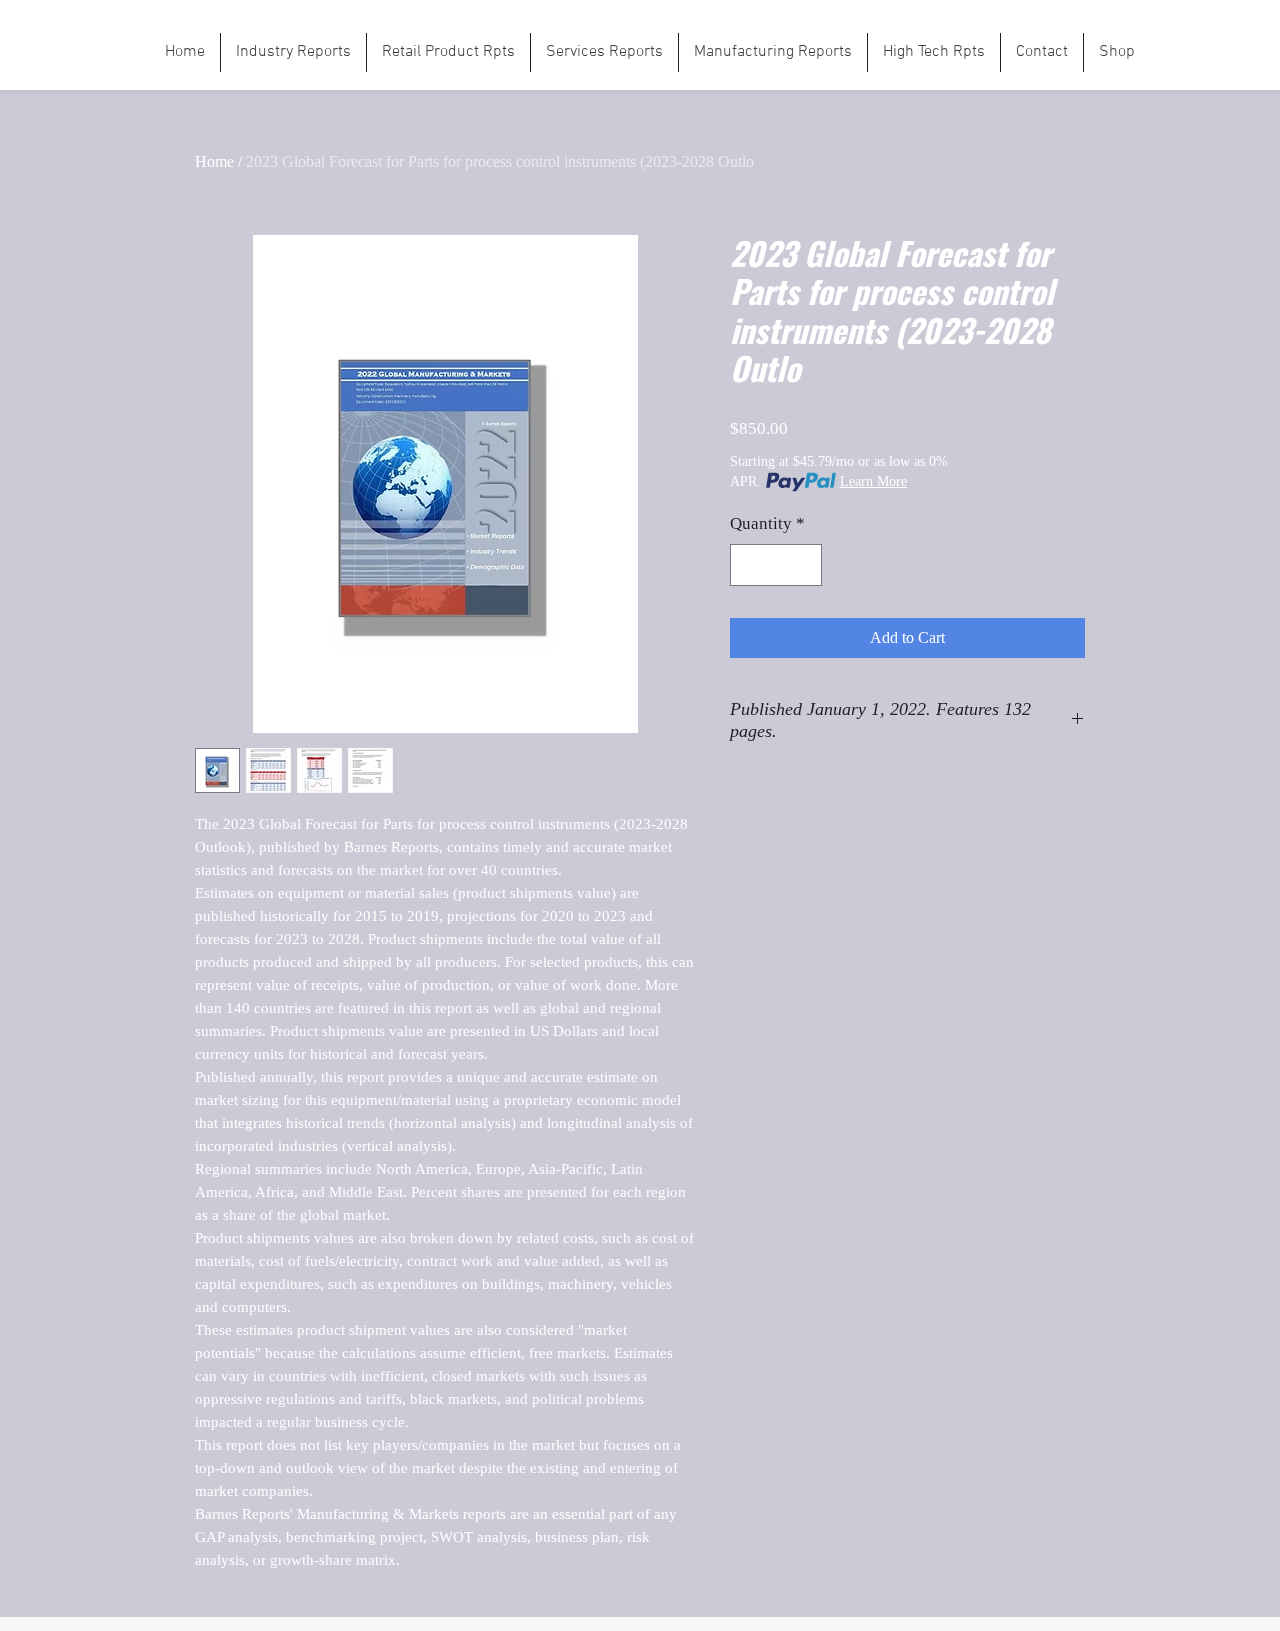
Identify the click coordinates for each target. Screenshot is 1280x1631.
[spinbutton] (776, 565)
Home (214, 161)
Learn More (873, 481)
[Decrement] (748, 565)
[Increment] (805, 565)
